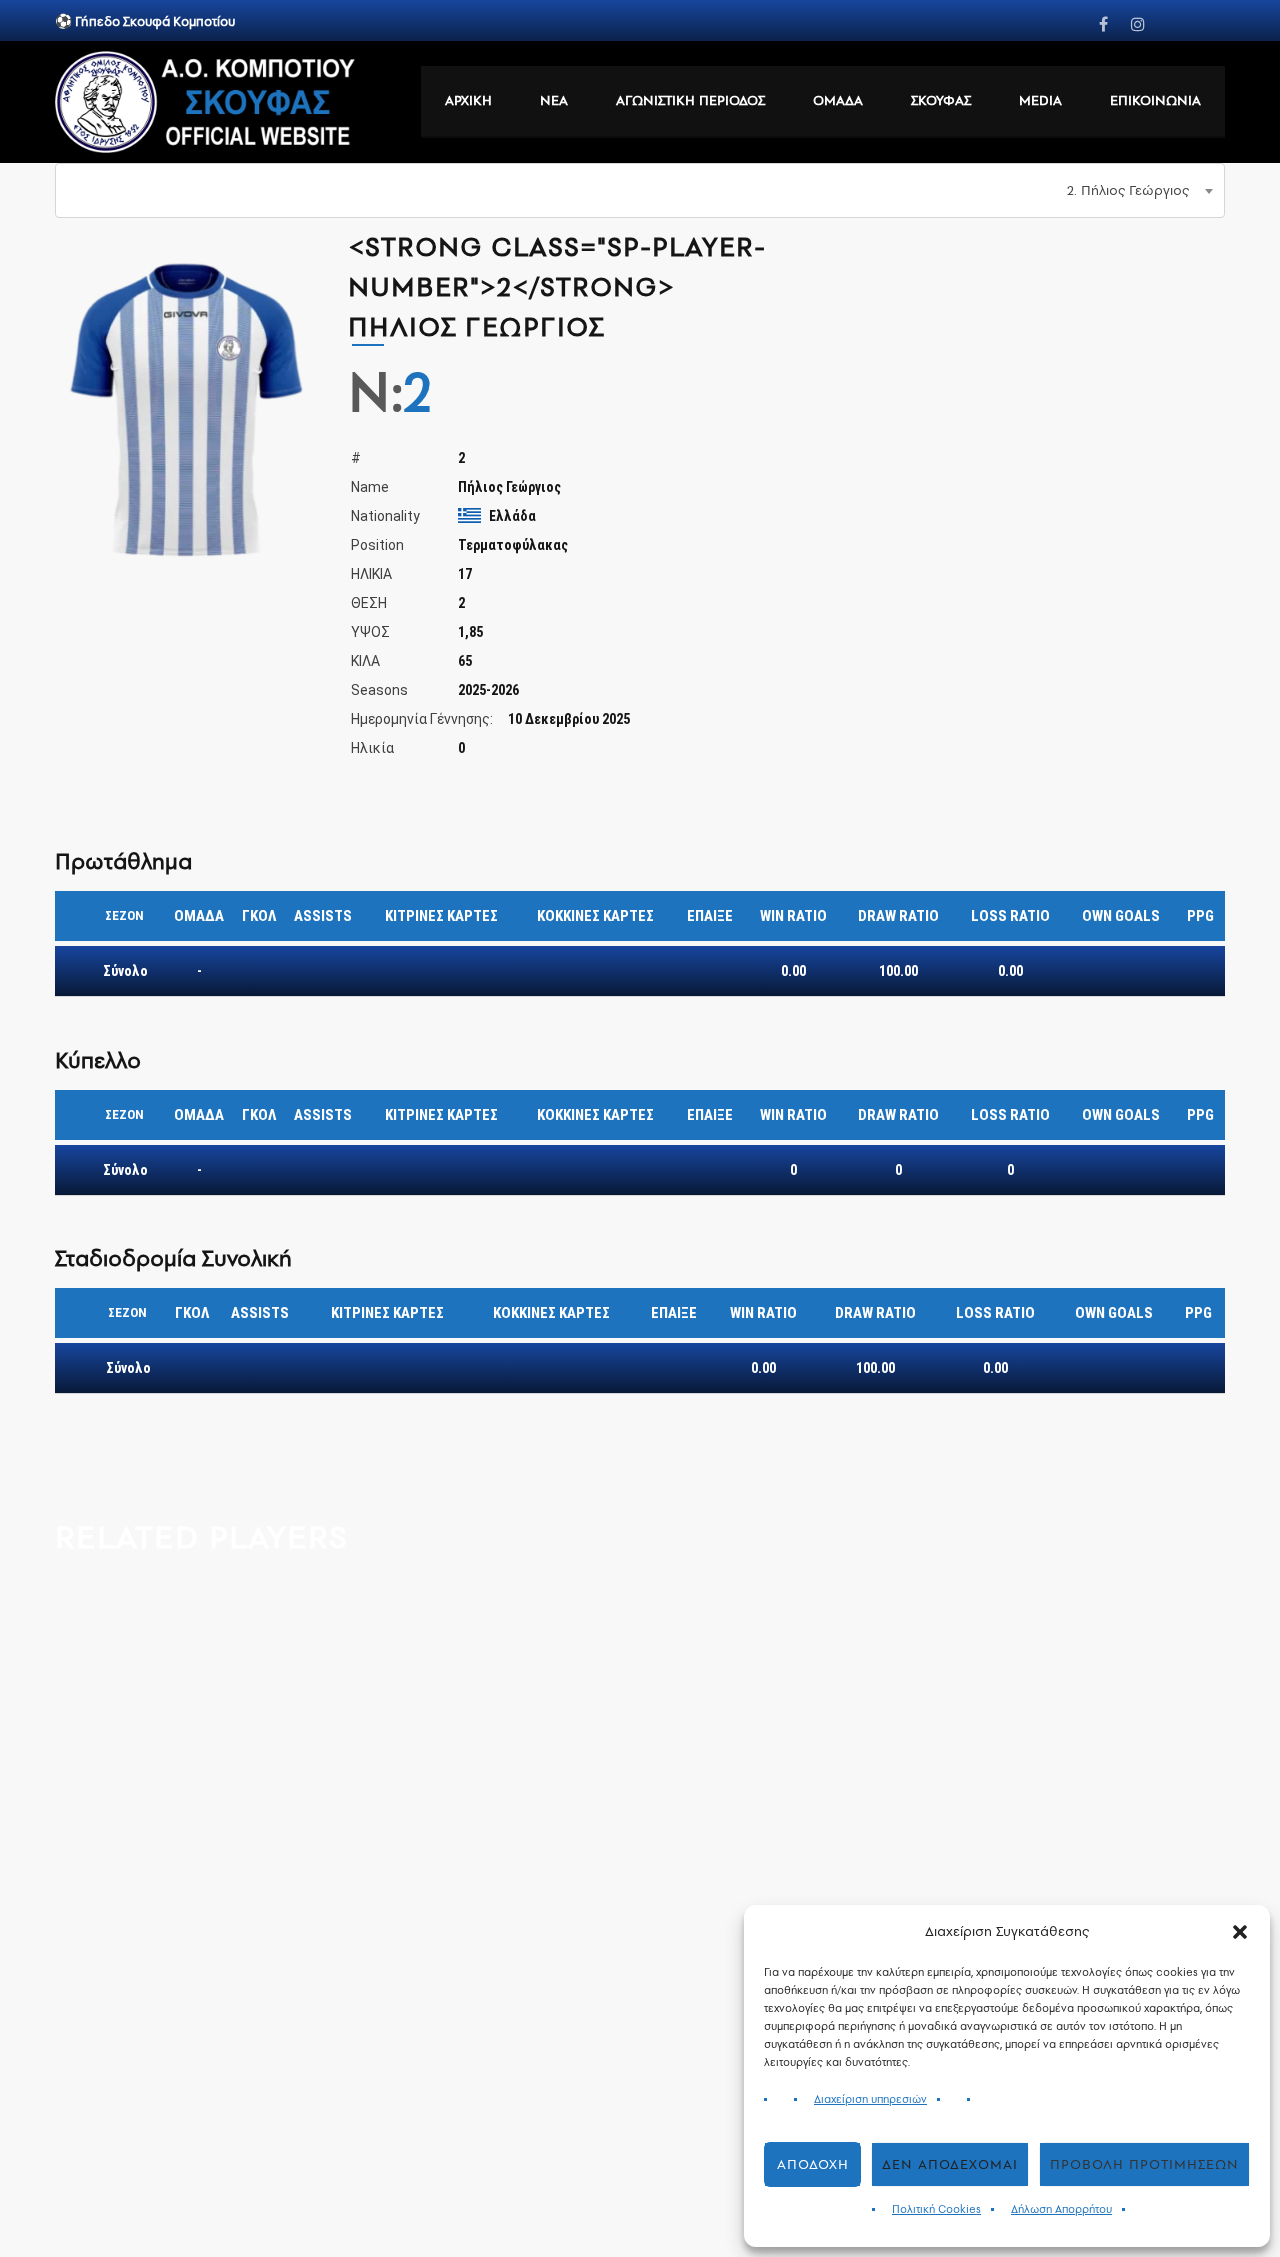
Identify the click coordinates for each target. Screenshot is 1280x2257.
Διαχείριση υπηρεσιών (870, 2099)
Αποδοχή (813, 2164)
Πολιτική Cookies (936, 2209)
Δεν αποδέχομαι (950, 2164)
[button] (1240, 1932)
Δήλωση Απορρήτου (1061, 2209)
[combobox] (640, 190)
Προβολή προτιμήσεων (1144, 2164)
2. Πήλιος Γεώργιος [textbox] (1128, 190)
